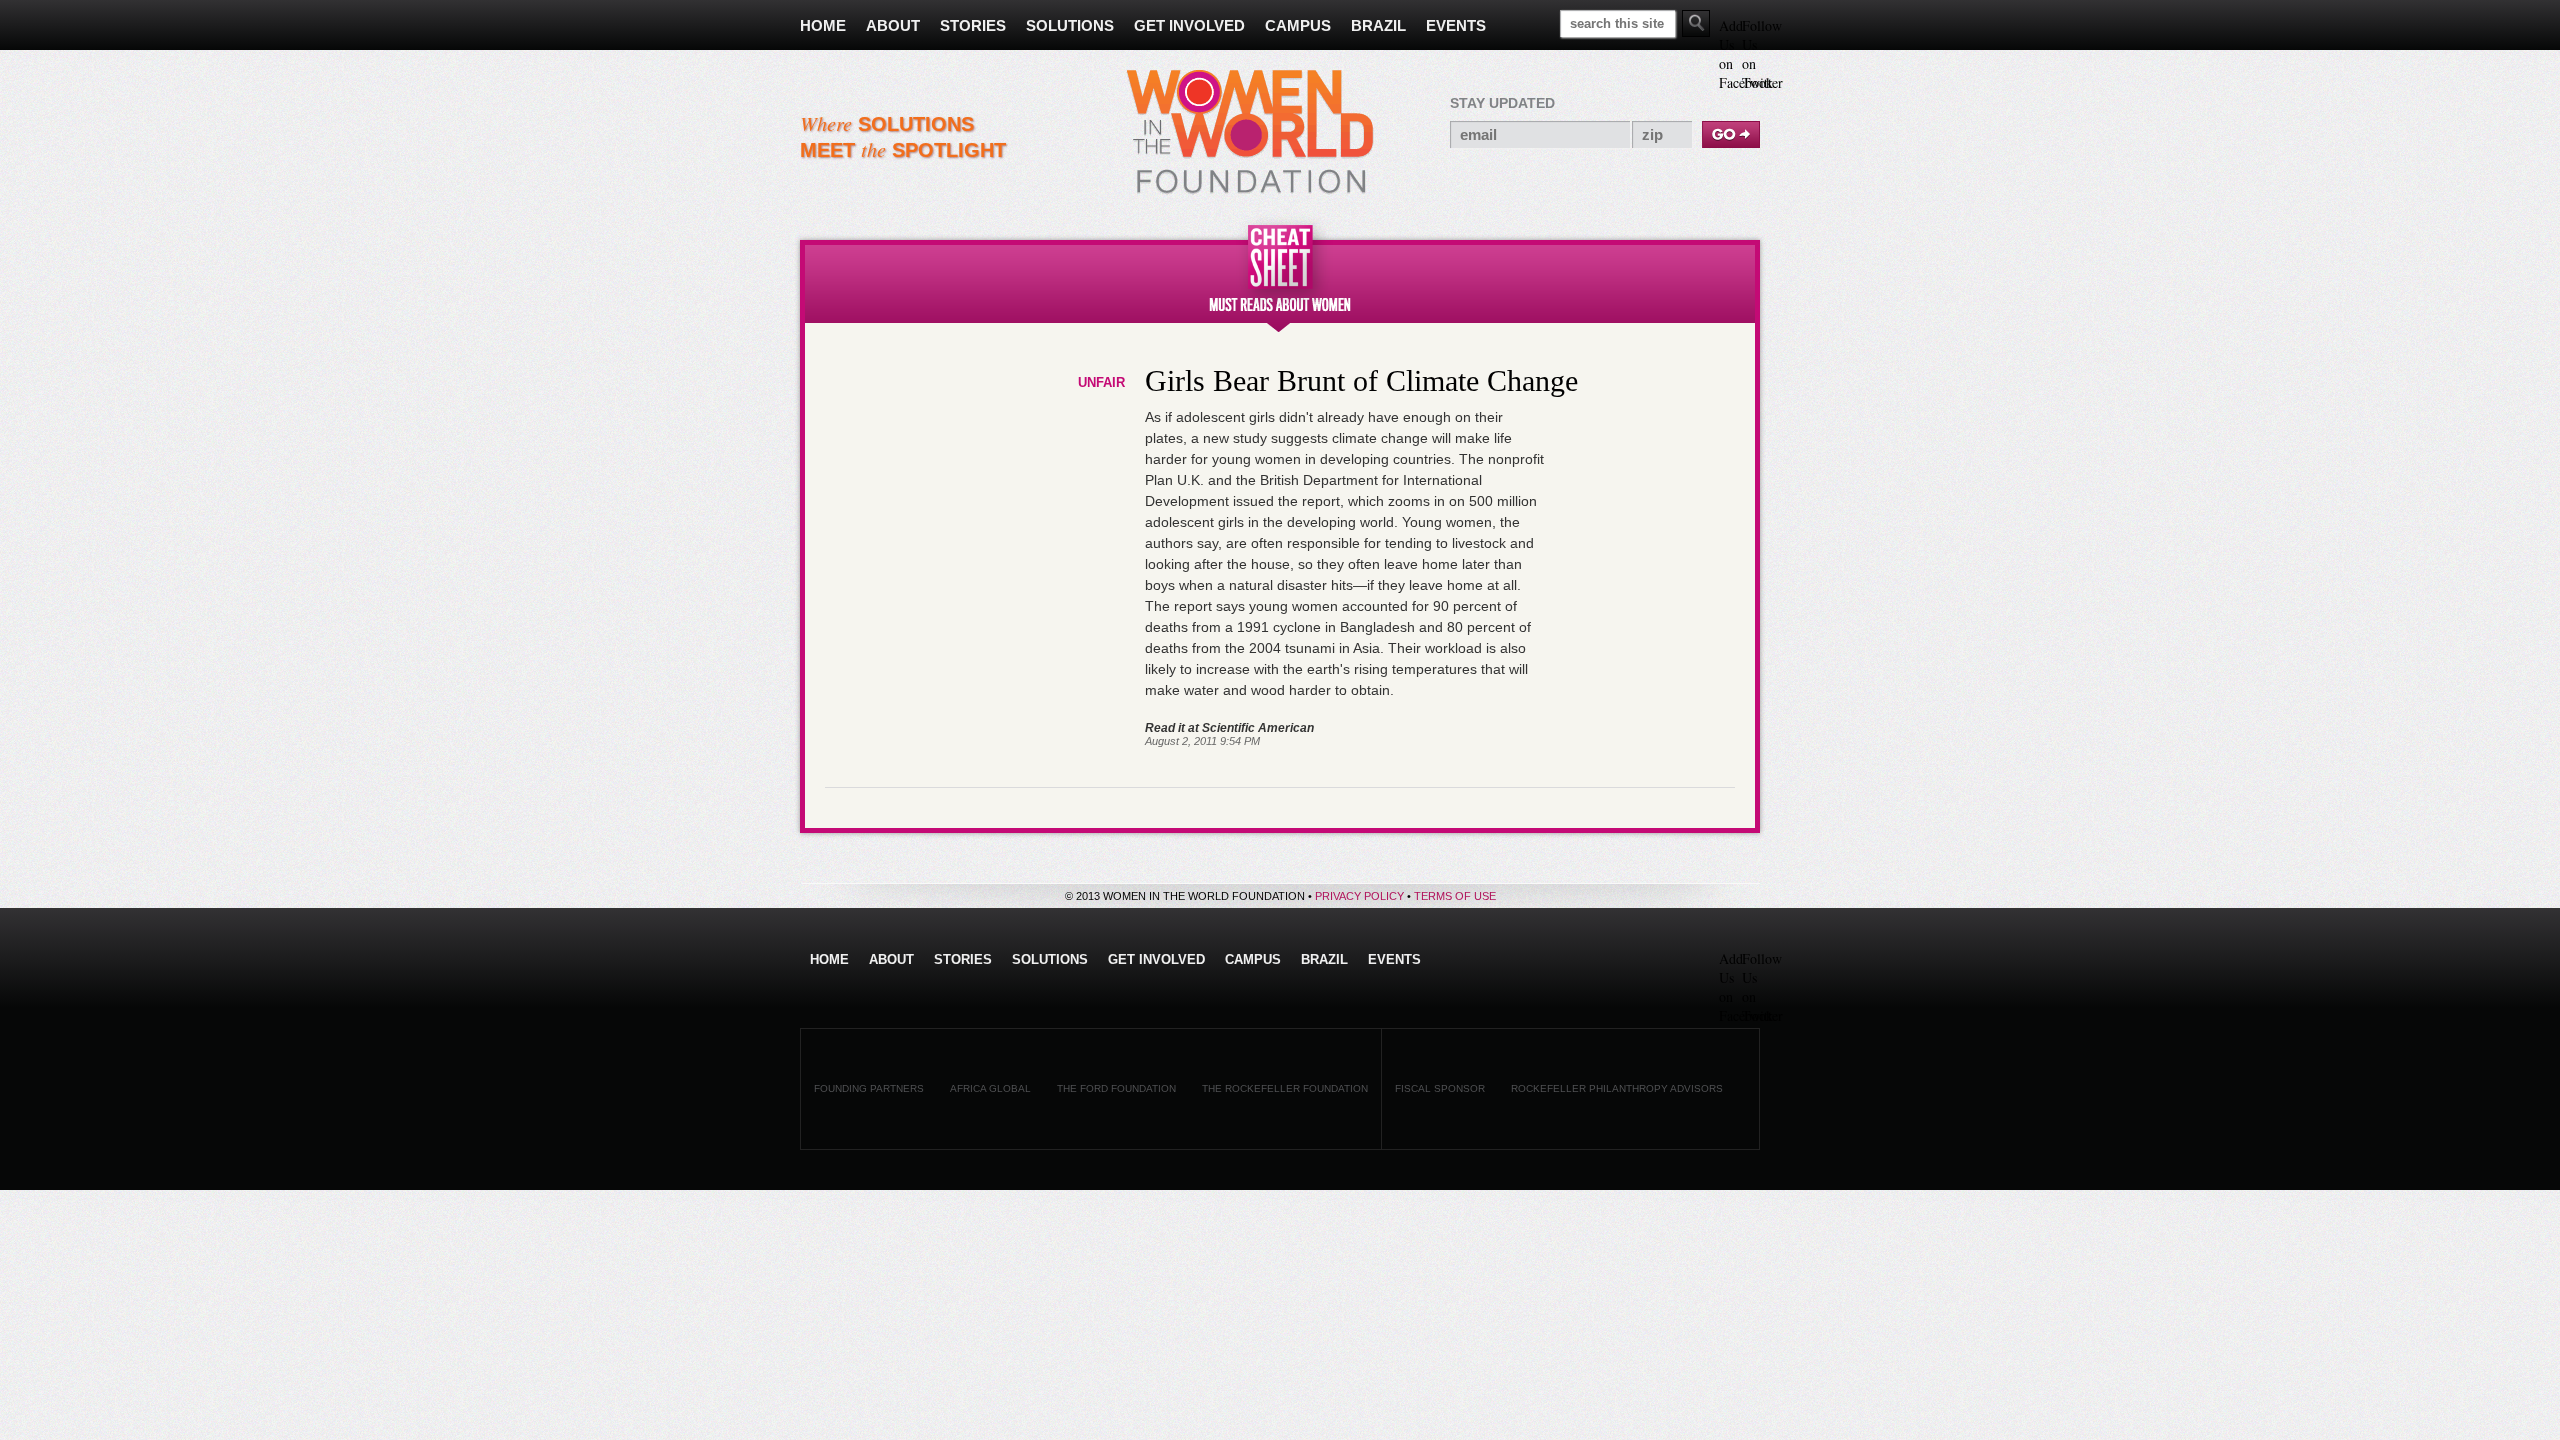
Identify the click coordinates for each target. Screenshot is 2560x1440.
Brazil (1324, 959)
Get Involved (1156, 959)
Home (829, 959)
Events (1394, 959)
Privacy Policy (1359, 896)
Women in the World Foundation (1250, 132)
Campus (1253, 959)
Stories (963, 959)
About (891, 959)
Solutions (1050, 959)
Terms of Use (1455, 896)
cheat (1280, 273)
